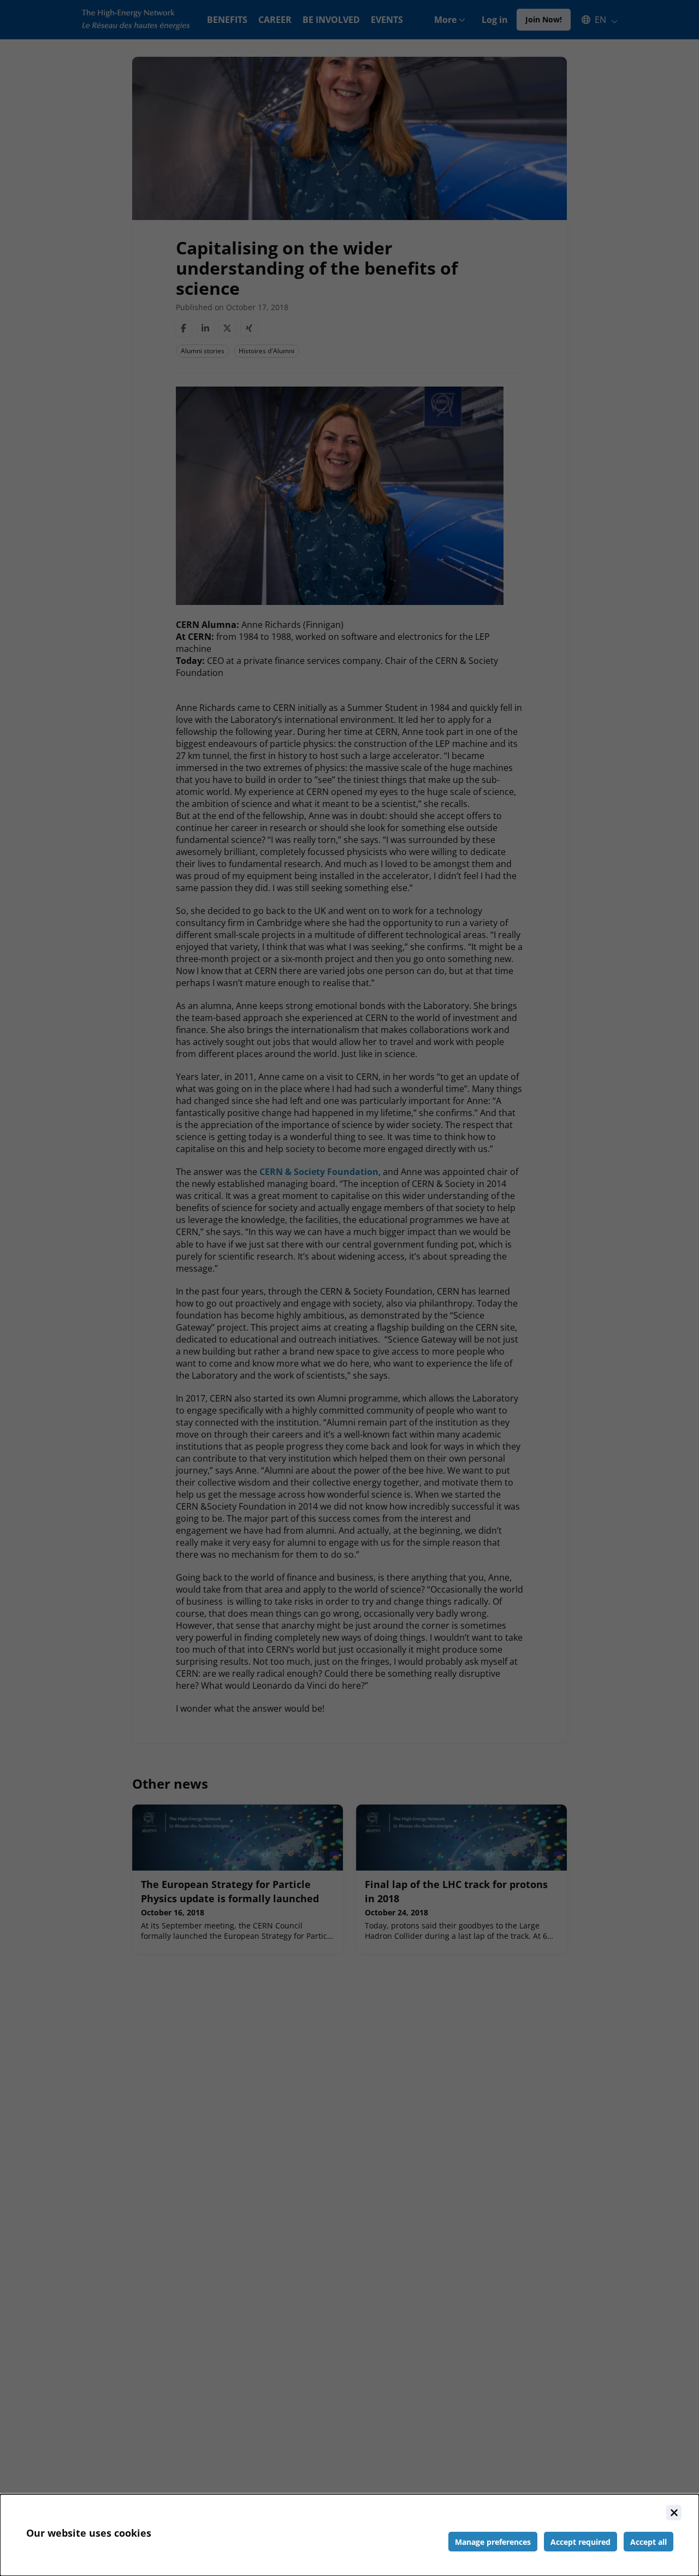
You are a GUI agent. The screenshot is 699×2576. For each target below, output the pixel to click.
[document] (349, 2535)
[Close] (674, 2513)
